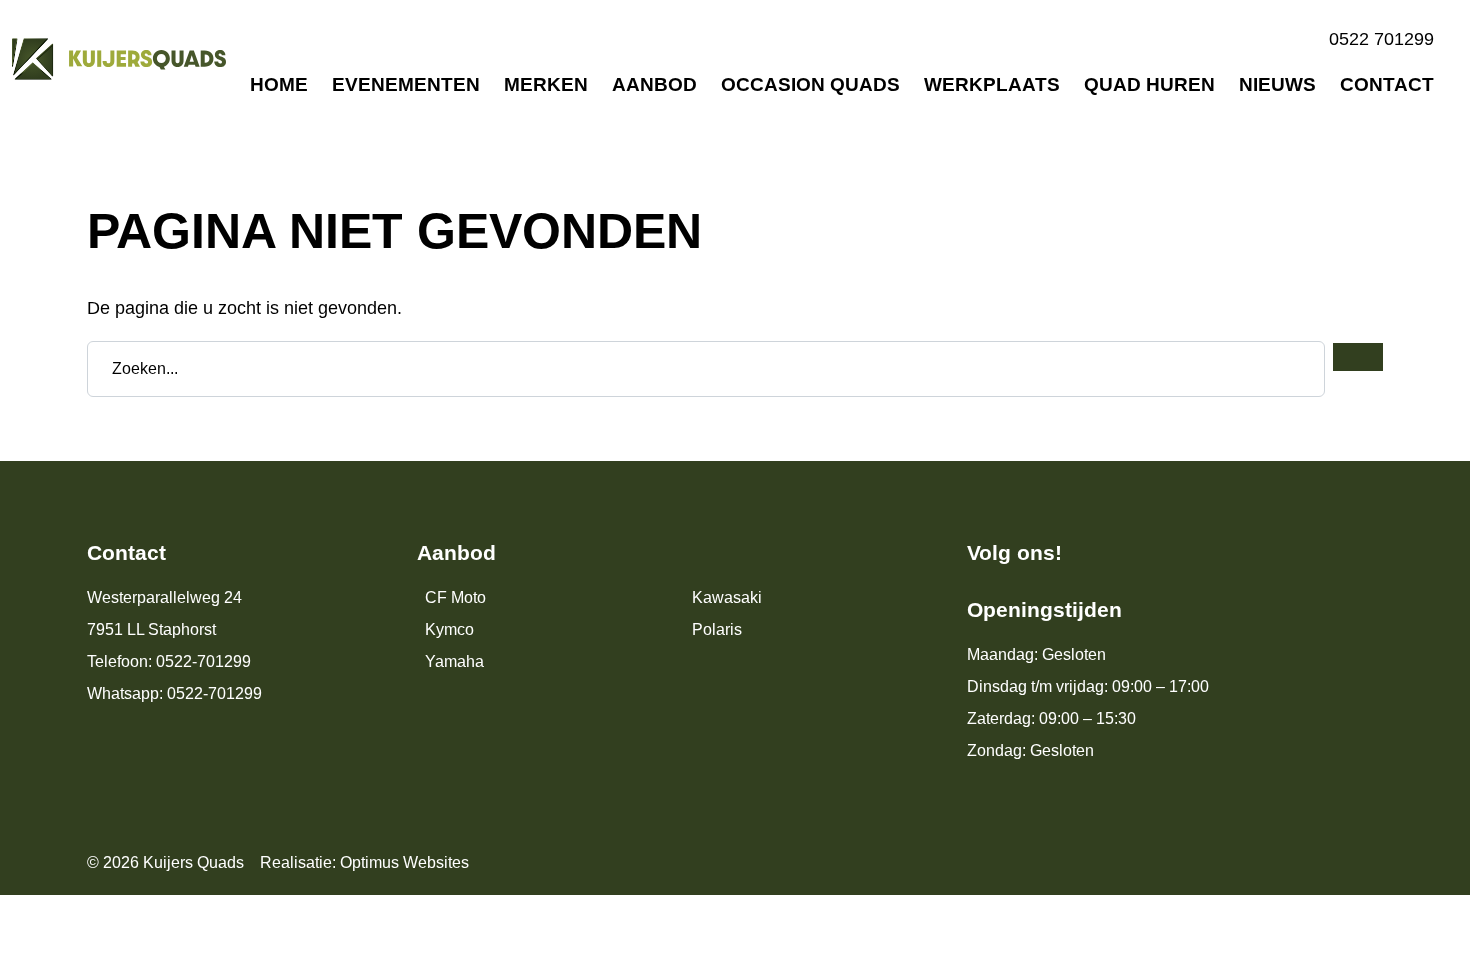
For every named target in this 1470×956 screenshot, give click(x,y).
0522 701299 (1381, 39)
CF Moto (455, 597)
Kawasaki (727, 597)
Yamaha (454, 661)
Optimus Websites (404, 862)
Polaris (717, 629)
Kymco (449, 629)
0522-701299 (203, 661)
